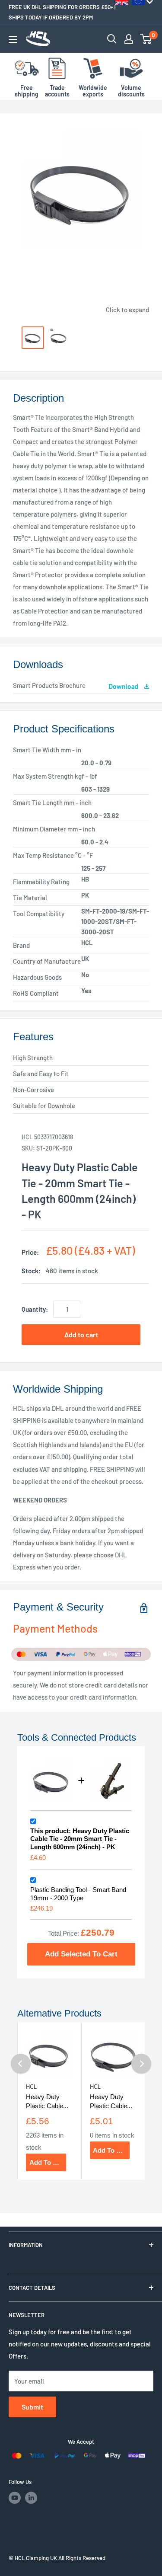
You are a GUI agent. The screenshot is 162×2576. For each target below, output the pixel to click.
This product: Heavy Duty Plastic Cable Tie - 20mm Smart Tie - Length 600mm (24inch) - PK (80, 1839)
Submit (32, 2407)
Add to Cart (48, 2162)
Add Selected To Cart (81, 1954)
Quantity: (35, 1309)
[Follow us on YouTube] (15, 2498)
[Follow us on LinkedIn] (31, 2498)
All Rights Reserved (82, 2558)
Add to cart (81, 1334)
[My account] (129, 39)
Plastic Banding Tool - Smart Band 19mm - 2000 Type (78, 1894)
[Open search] (112, 39)
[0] (146, 39)
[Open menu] (13, 39)
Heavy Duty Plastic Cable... (47, 2101)
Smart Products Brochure (49, 685)
